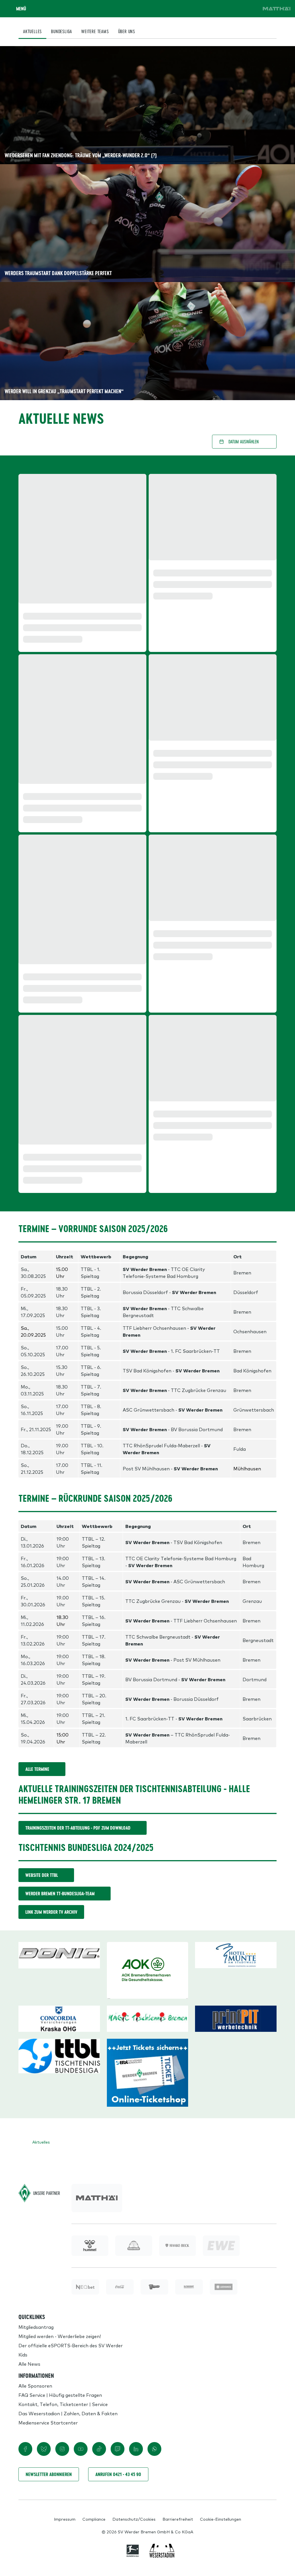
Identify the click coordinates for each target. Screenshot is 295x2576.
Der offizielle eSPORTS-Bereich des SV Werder (71, 2345)
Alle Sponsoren (35, 2386)
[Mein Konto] (251, 9)
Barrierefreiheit (178, 2519)
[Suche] (219, 9)
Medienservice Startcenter (48, 2422)
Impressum (65, 2519)
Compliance (94, 2519)
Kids (23, 2354)
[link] (277, 9)
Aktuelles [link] (41, 2142)
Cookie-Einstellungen (221, 2519)
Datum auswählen (244, 441)
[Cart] (235, 9)
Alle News (29, 2364)
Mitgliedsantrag (36, 2327)
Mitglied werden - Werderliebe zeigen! (60, 2336)
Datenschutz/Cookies (134, 2519)
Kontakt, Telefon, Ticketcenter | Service (63, 2404)
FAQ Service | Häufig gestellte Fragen (60, 2395)
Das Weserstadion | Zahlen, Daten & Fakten (68, 2413)
